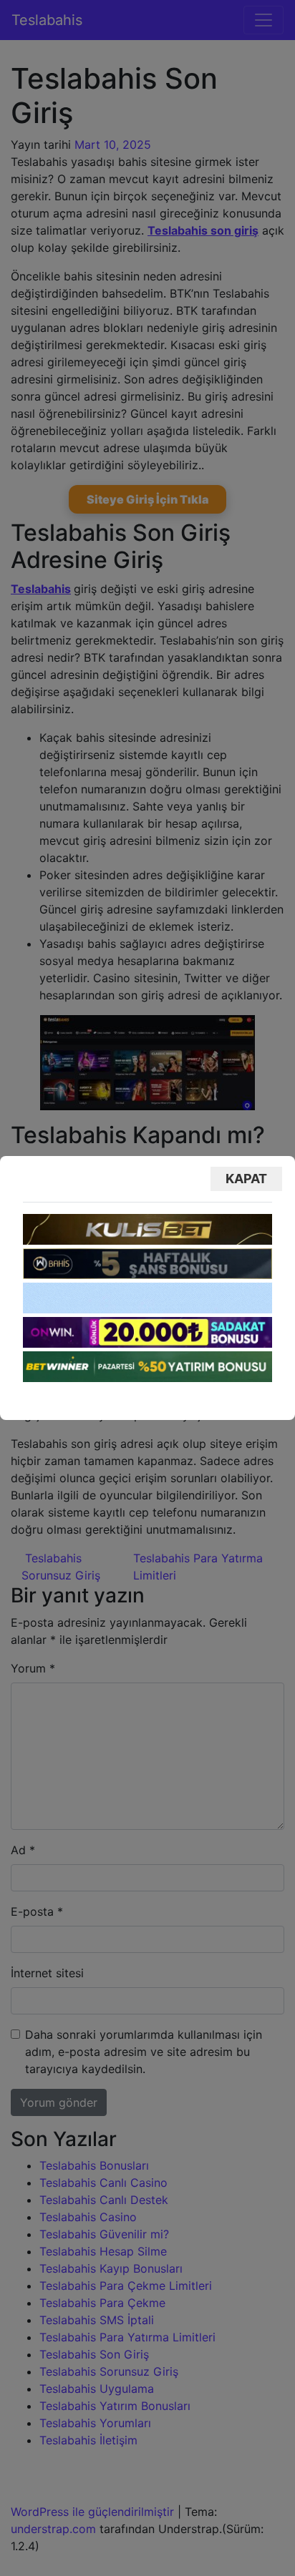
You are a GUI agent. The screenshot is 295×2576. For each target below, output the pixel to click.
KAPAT (246, 1179)
